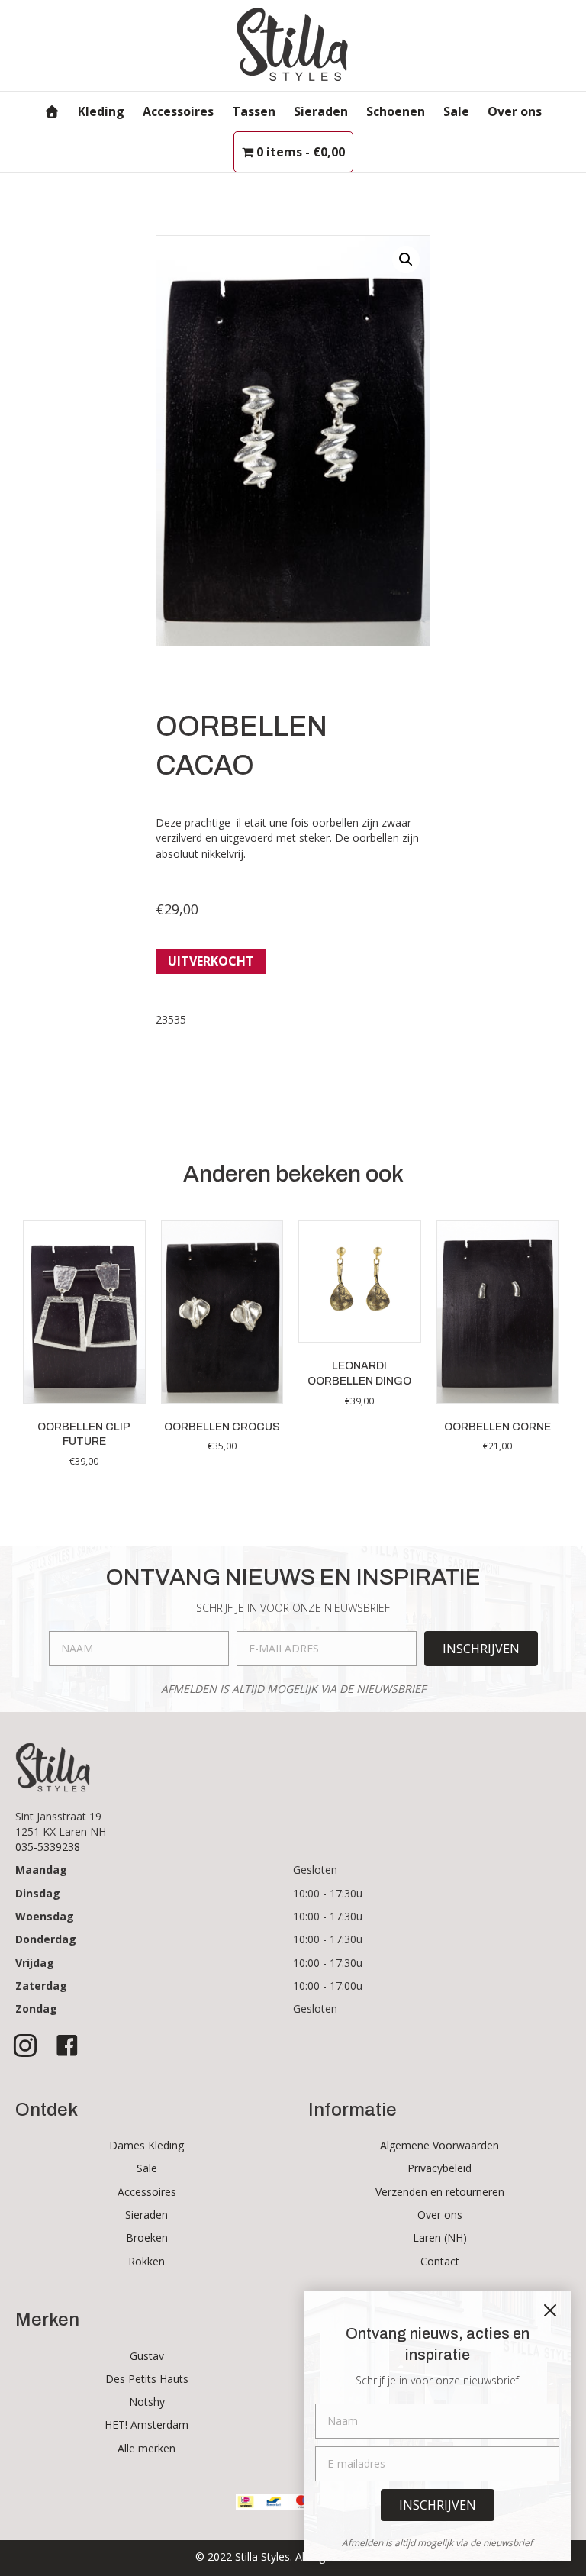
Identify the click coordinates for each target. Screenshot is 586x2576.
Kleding (101, 111)
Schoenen (396, 111)
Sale (456, 111)
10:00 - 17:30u (328, 1893)
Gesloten (315, 1870)
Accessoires (178, 111)
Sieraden (321, 111)
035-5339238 (48, 1847)
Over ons (515, 111)
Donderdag (46, 1939)
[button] (406, 260)
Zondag (36, 2009)
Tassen (254, 111)
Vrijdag (35, 1963)
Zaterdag (41, 1986)
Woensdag (45, 1916)
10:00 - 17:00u (328, 1986)
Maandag (41, 1870)
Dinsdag (38, 1893)
